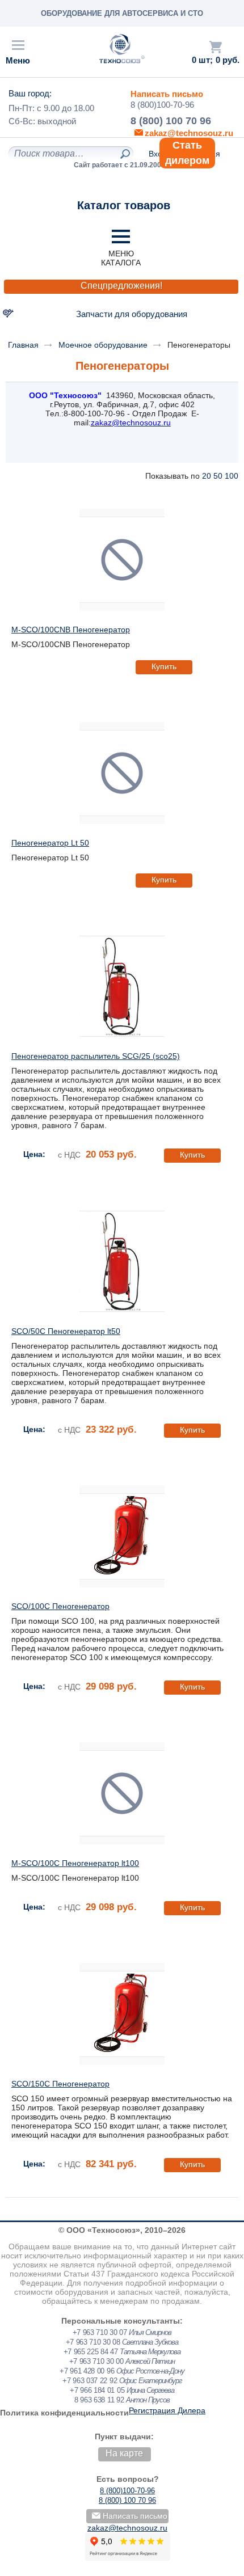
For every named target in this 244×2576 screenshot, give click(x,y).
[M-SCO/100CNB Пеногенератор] (122, 560)
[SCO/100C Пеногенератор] (122, 1536)
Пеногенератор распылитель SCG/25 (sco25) (96, 1056)
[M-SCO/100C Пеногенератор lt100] (122, 1793)
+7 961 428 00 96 (87, 2371)
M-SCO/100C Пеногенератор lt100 (75, 1863)
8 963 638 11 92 (99, 2400)
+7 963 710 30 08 (93, 2342)
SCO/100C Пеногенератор (60, 1606)
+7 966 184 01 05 (97, 2390)
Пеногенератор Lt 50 (50, 843)
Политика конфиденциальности (64, 2413)
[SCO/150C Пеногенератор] (122, 2014)
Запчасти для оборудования (132, 314)
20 (207, 476)
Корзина (216, 47)
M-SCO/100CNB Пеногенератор (71, 630)
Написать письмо (167, 94)
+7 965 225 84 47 (91, 2352)
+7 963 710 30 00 (96, 2361)
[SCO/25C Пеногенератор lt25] (122, 986)
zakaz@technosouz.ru (127, 2528)
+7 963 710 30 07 (100, 2332)
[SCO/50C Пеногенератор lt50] (122, 1261)
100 (232, 476)
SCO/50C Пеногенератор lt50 (66, 1331)
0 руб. (228, 60)
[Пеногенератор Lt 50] (122, 773)
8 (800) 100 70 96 (171, 121)
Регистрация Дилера (167, 2410)
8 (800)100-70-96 (162, 105)
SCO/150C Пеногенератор (60, 2084)
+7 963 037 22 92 (90, 2381)
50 (218, 476)
